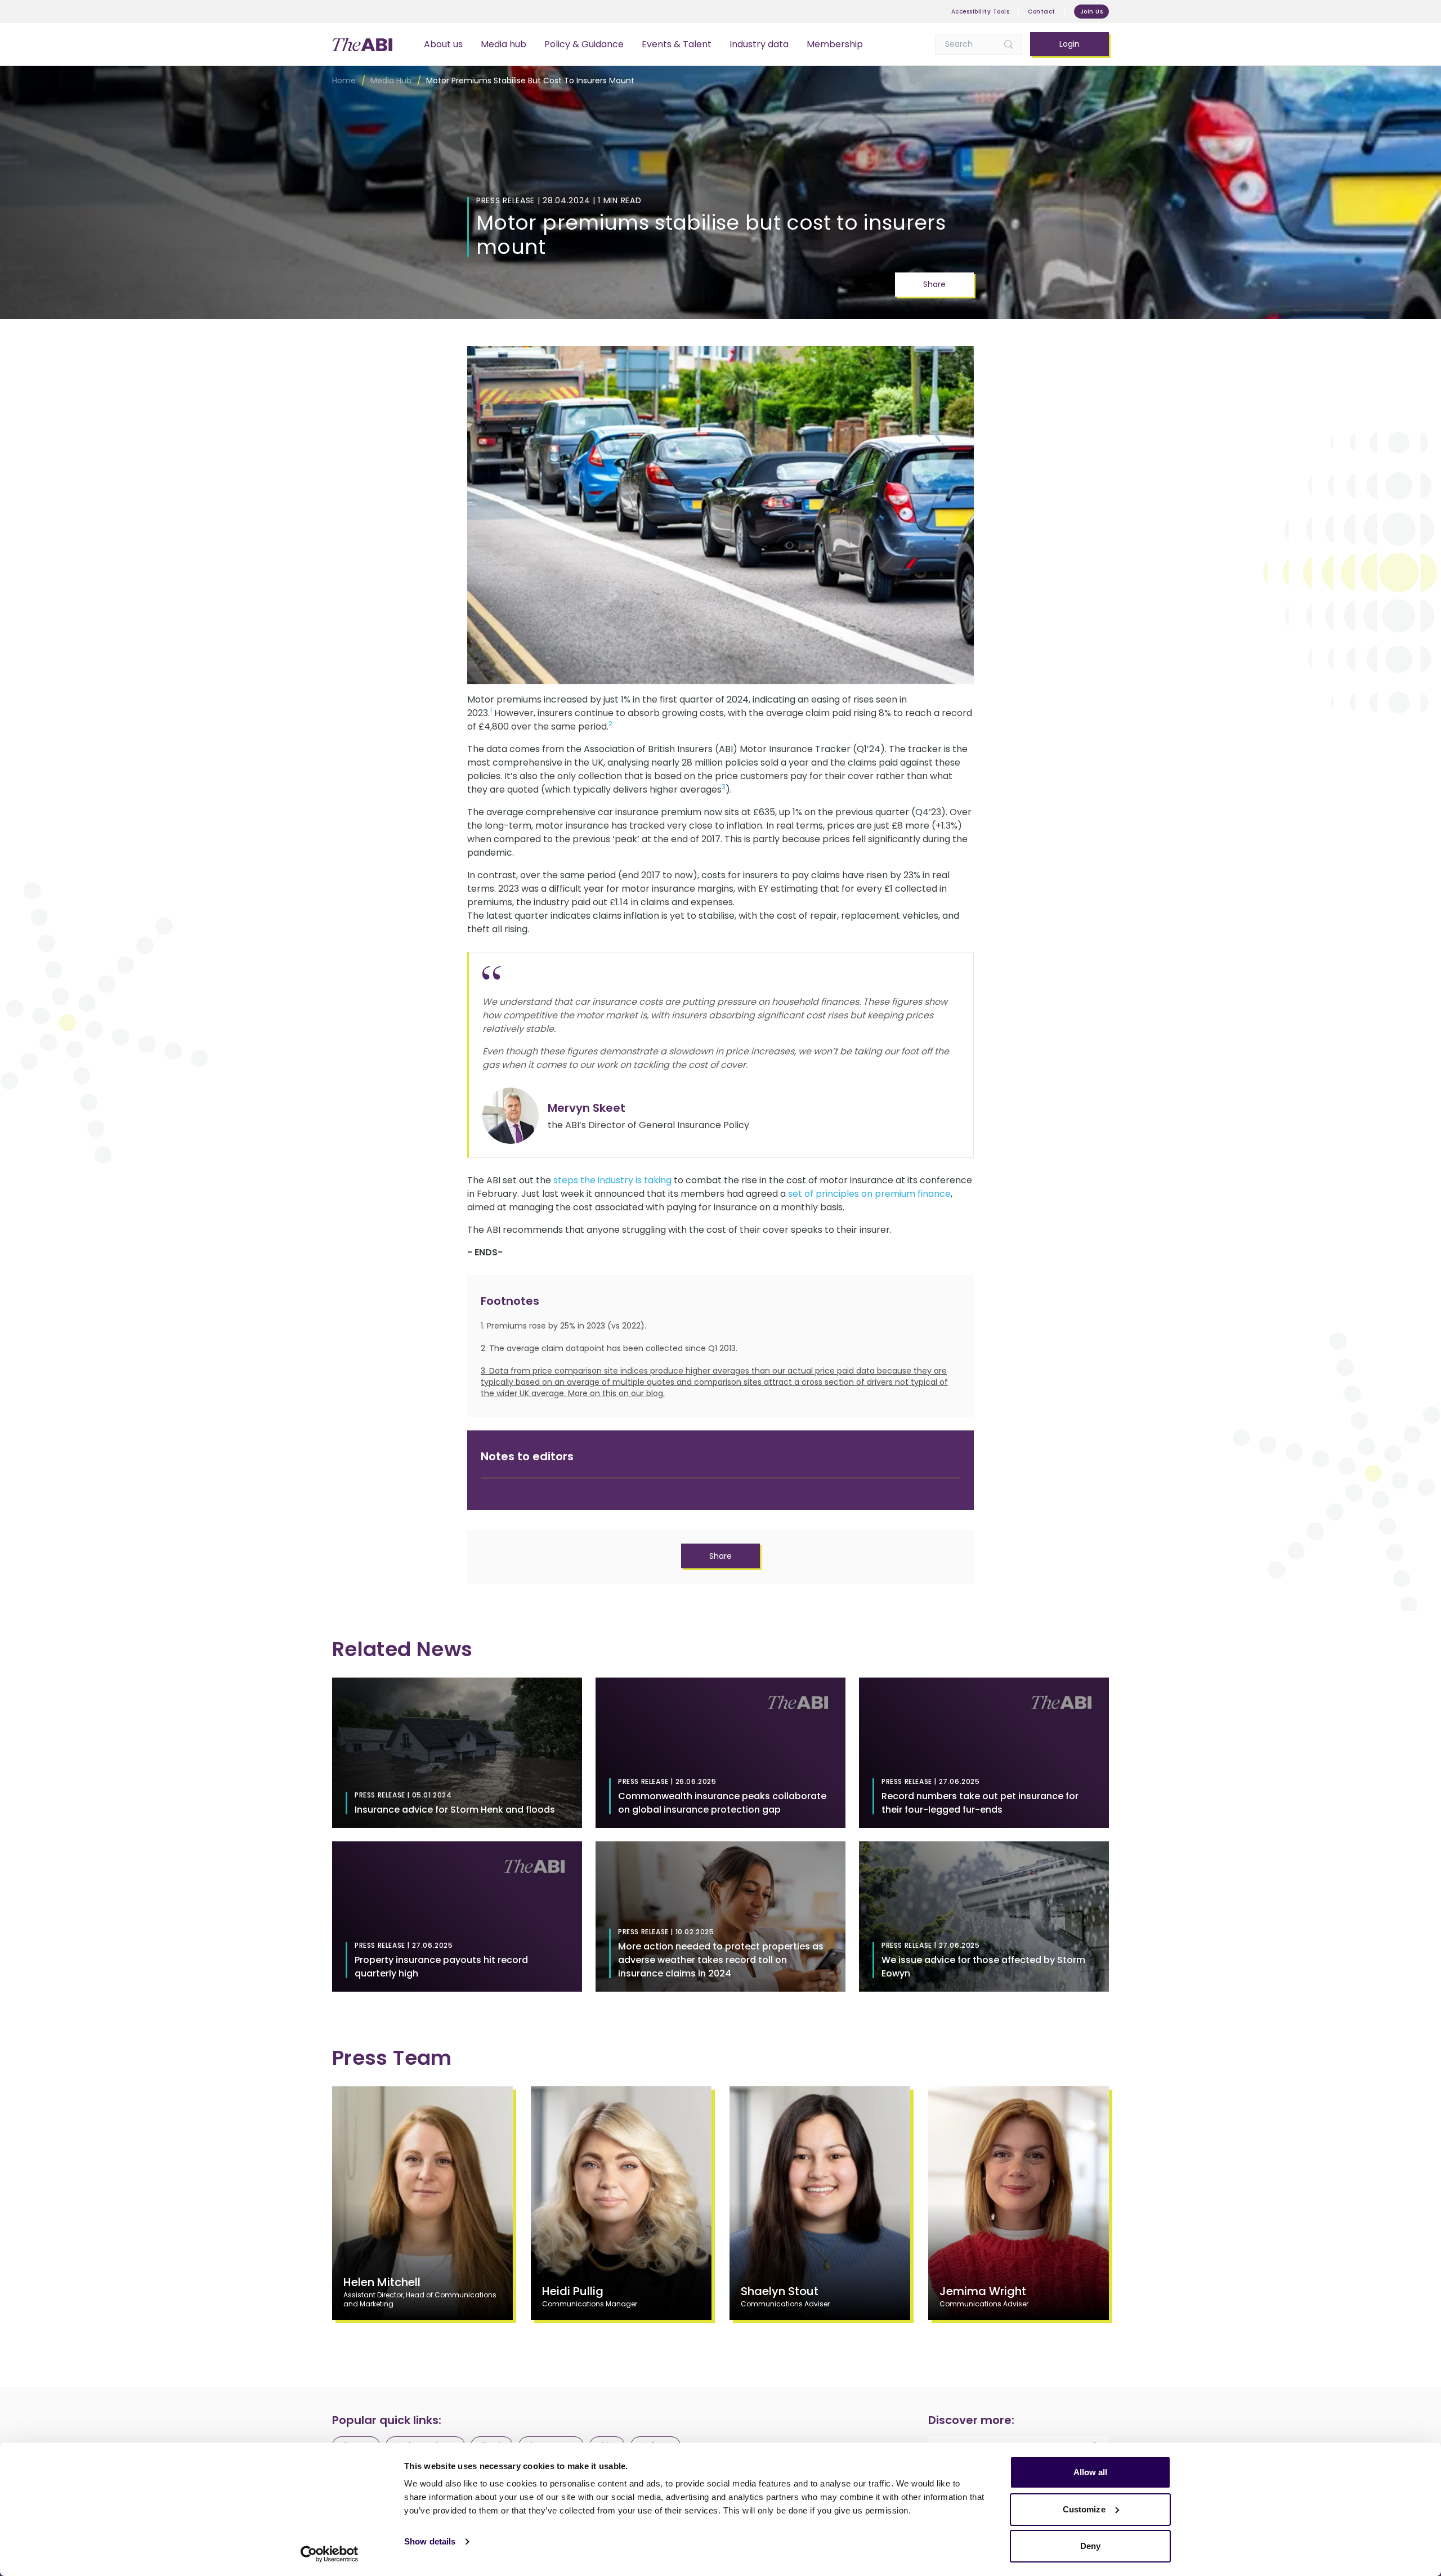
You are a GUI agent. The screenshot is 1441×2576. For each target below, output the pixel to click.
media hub (391, 80)
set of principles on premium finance (869, 1194)
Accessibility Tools (981, 12)
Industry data (759, 44)
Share (934, 284)
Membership (835, 44)
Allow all (1091, 2472)
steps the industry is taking (612, 1180)
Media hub (504, 44)
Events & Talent (677, 44)
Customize (1084, 2509)
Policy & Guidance (584, 44)
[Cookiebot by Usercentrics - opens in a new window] (330, 2554)
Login (1069, 44)
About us (443, 44)
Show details (430, 2541)
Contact (1042, 12)
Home (344, 80)
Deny (1090, 2546)
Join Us (1092, 12)
